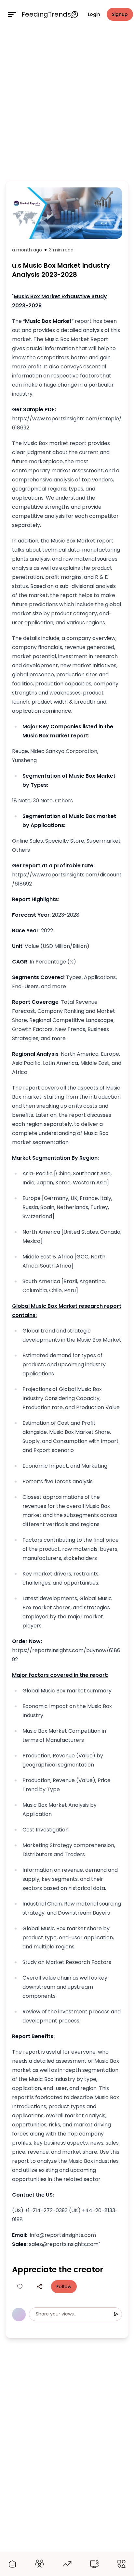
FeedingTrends (46, 14)
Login (94, 14)
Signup (120, 14)
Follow (64, 2287)
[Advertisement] (67, 103)
